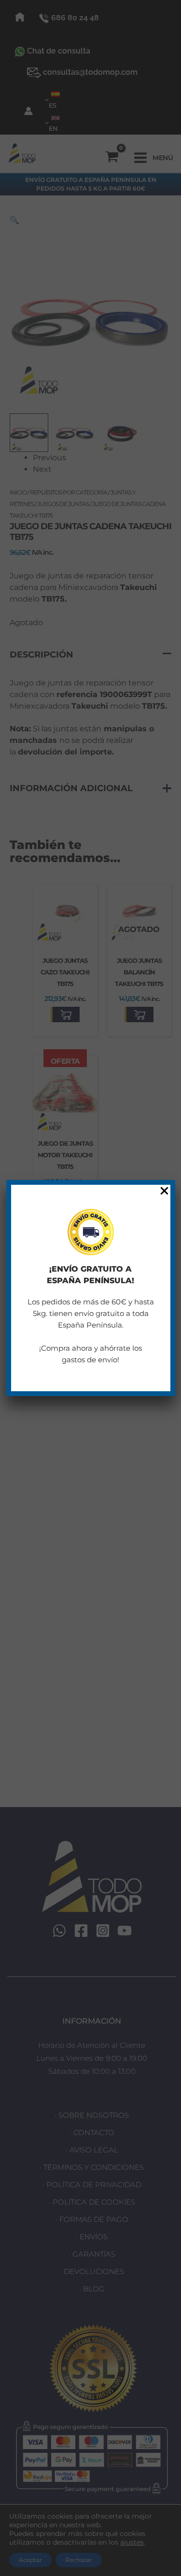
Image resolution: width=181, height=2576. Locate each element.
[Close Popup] (164, 1191)
